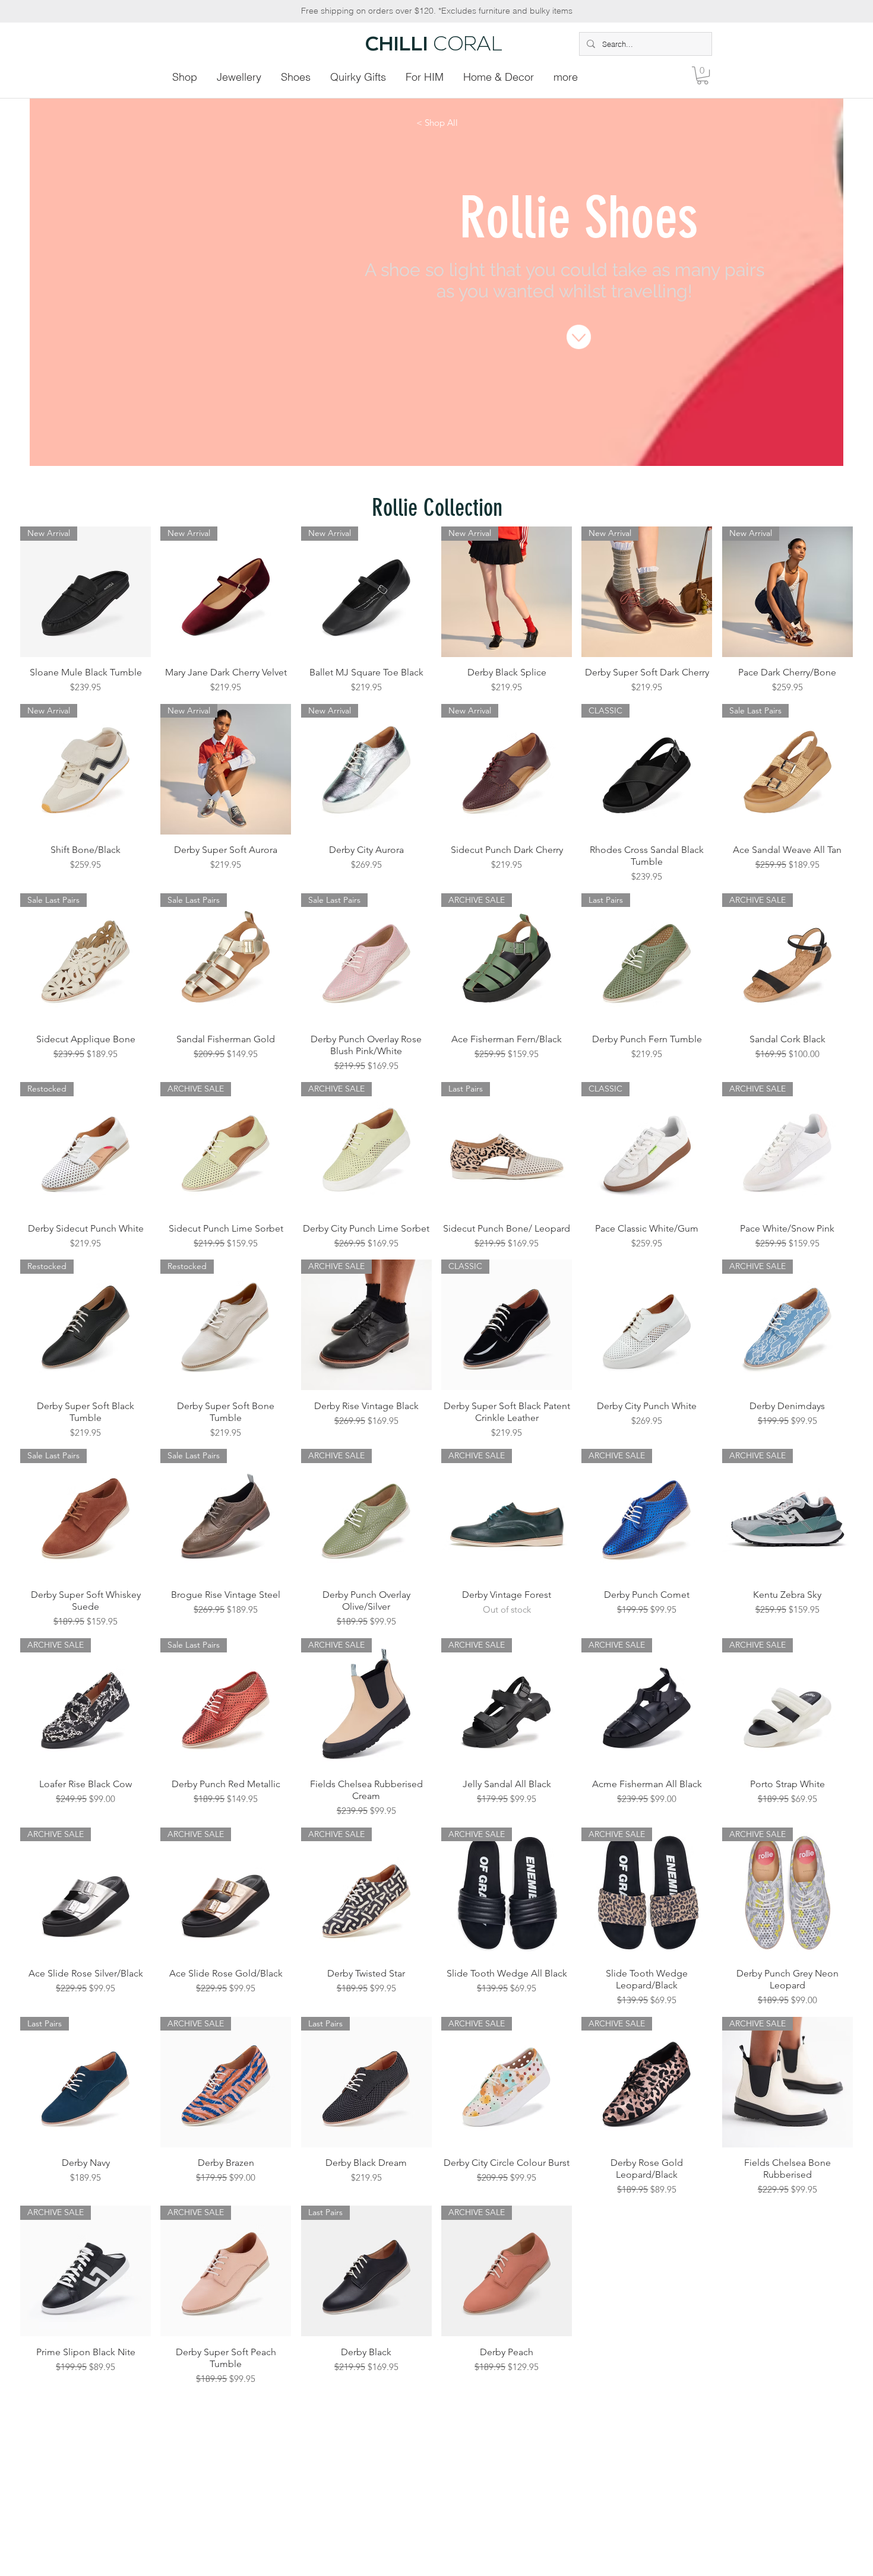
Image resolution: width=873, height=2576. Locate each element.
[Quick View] (647, 1325)
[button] (703, 75)
